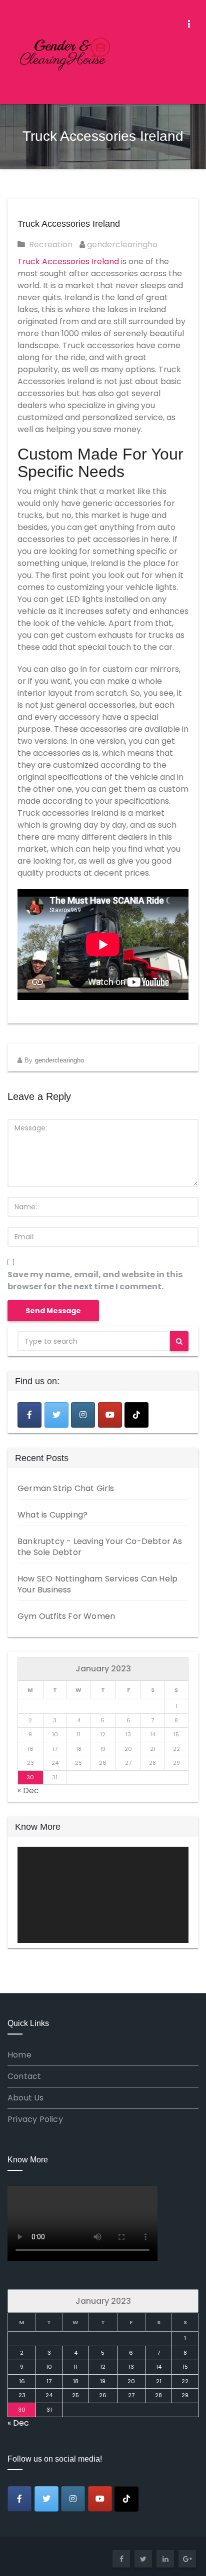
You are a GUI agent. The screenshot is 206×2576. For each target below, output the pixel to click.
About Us (26, 2098)
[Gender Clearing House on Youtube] (110, 1415)
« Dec (28, 1791)
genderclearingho (121, 245)
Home (19, 2055)
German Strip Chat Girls (66, 1488)
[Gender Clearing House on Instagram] (83, 1415)
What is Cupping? (52, 1515)
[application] (103, 1895)
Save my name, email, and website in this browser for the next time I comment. (95, 1281)
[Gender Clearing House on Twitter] (56, 1415)
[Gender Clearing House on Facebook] (29, 1415)
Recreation (51, 245)
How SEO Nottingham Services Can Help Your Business (97, 1584)
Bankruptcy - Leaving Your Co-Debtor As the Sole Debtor (100, 1547)
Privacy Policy (35, 2119)
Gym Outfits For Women (66, 1616)
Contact (24, 2076)
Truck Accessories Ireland (69, 224)
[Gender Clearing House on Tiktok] (136, 1415)
